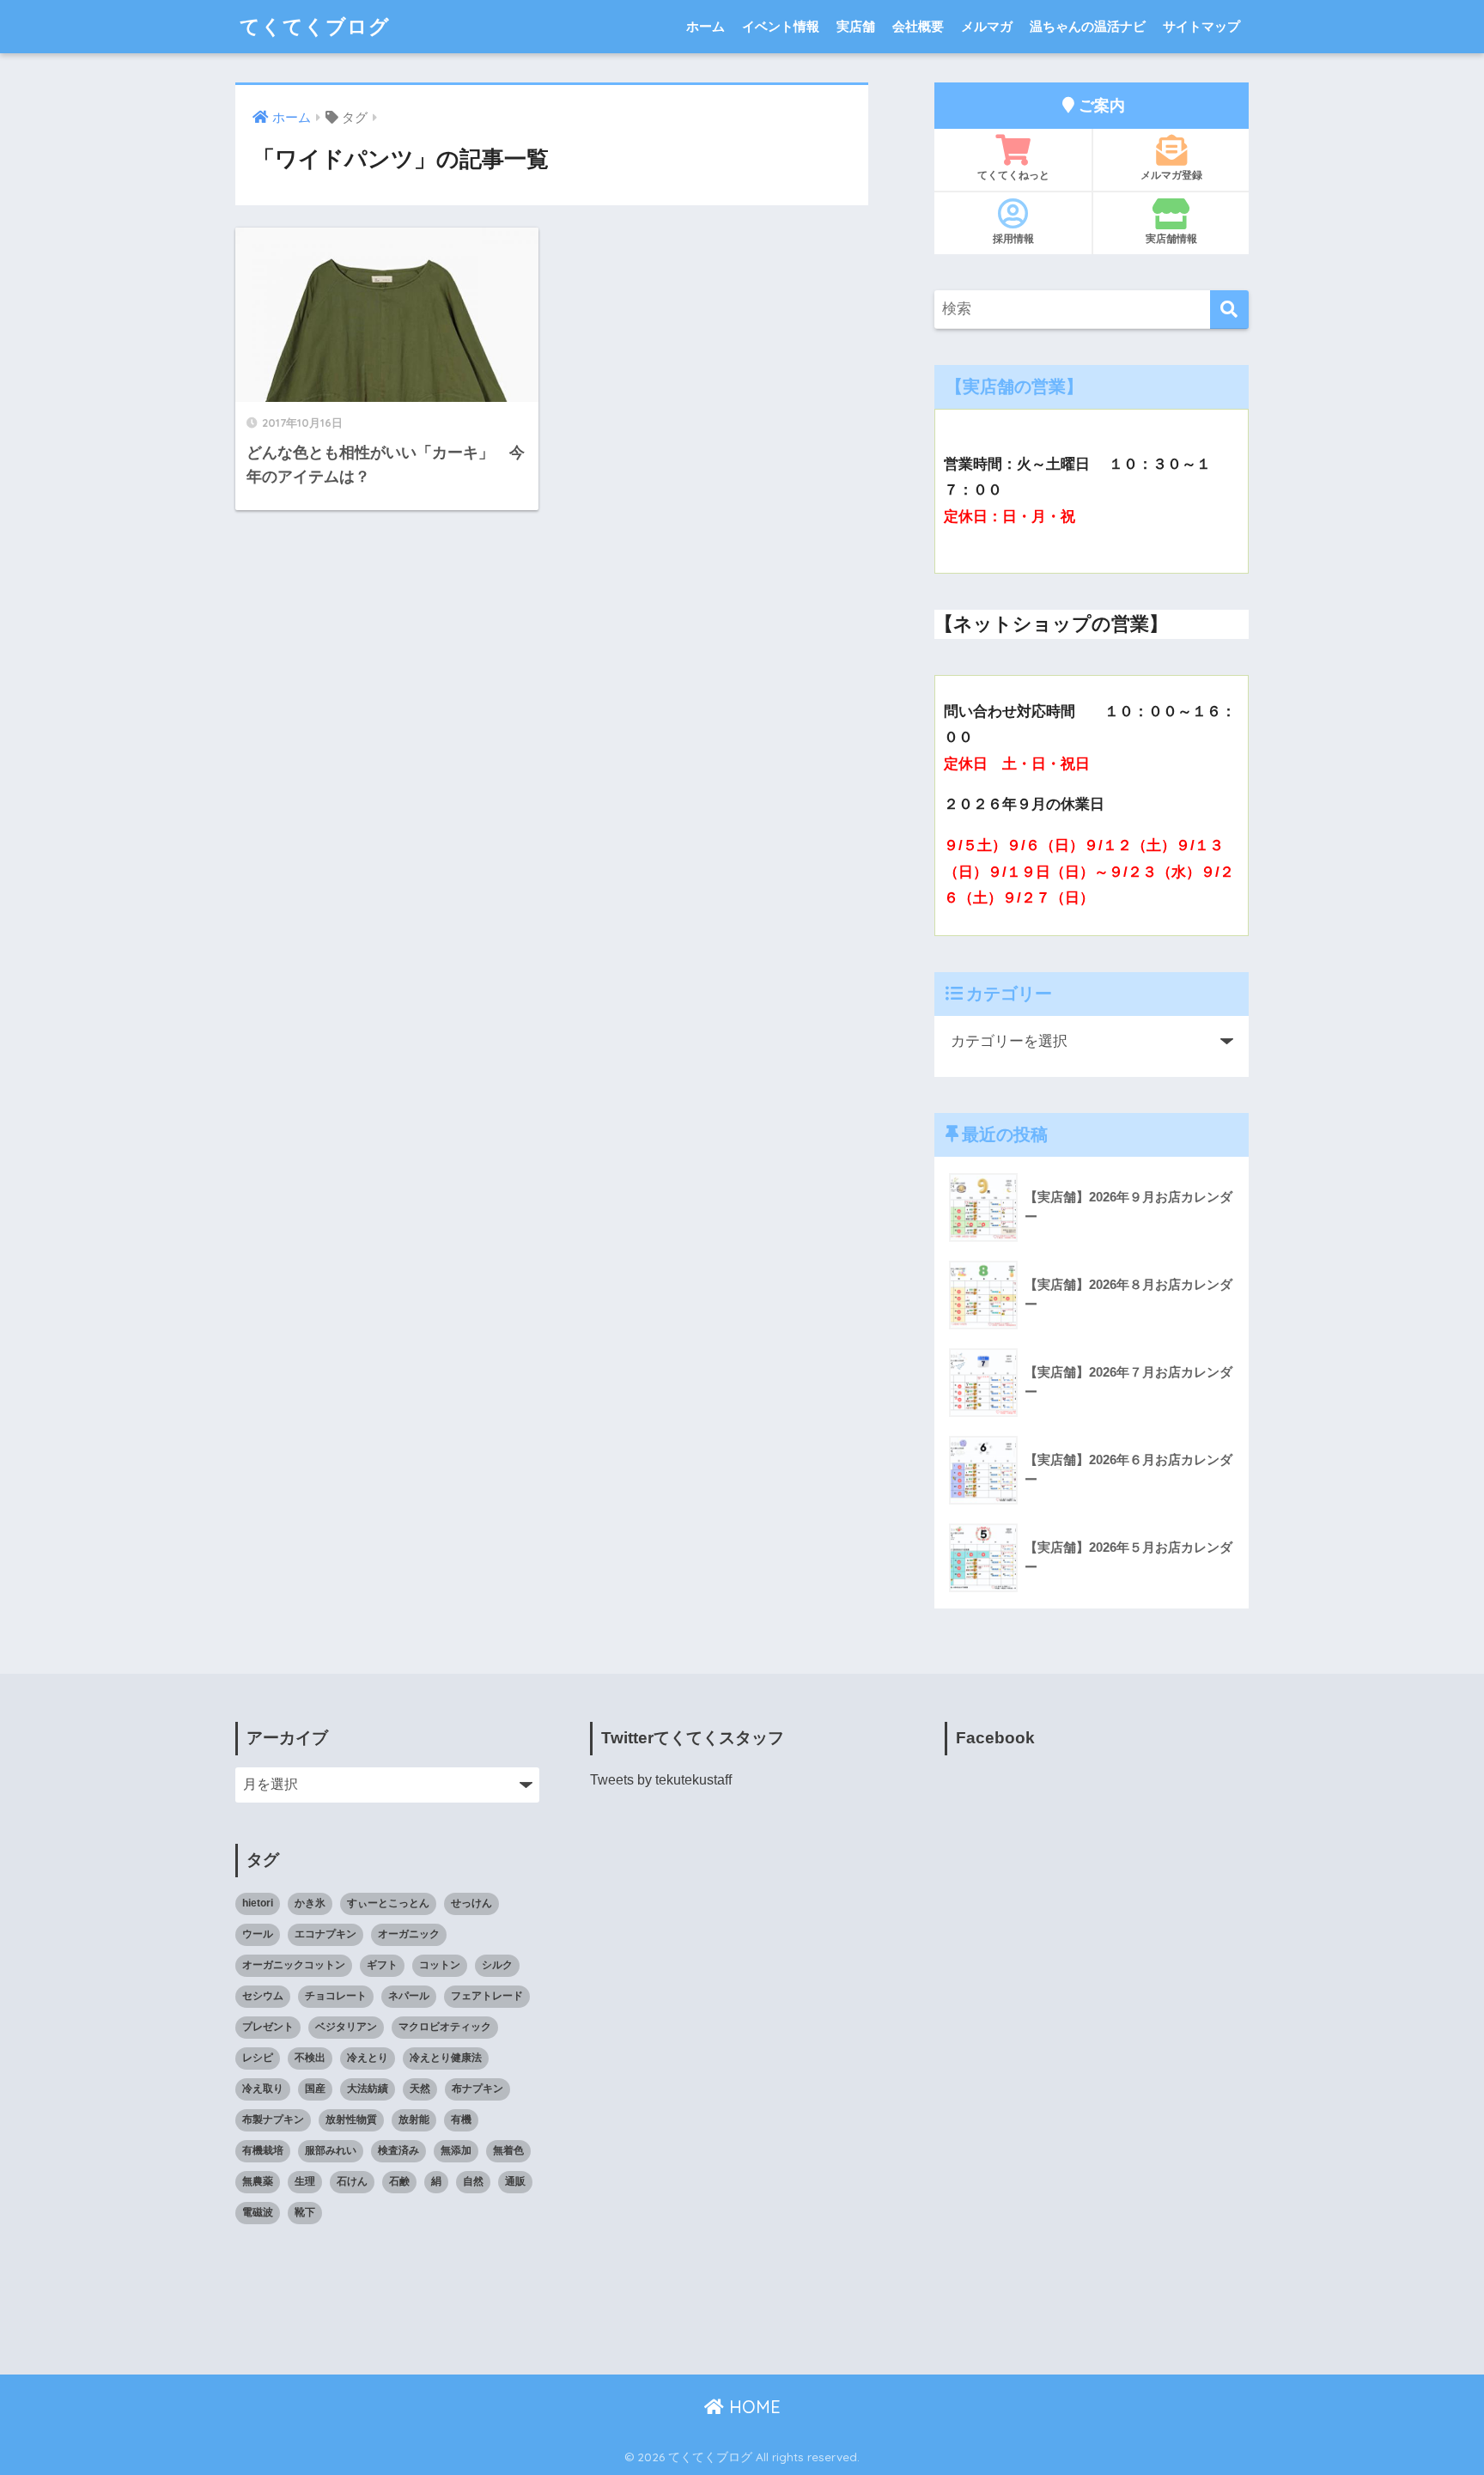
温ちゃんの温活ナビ (1088, 26)
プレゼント (268, 2027)
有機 (461, 2119)
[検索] (1229, 310)
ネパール (409, 1996)
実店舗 (856, 26)
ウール (258, 1934)
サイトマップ (1201, 26)
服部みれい (331, 2150)
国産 (315, 2089)
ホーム (706, 26)
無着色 (508, 2150)
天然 (420, 2089)
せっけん (471, 1903)
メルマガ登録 (1171, 175)
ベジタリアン (346, 2027)
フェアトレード (487, 1996)
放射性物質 (351, 2119)
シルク (497, 1965)
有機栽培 (263, 2150)
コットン (440, 1965)
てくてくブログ (315, 26)
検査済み (398, 2150)
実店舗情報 (1171, 238)
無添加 (456, 2150)
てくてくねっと (1013, 175)
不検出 (310, 2058)
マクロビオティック (445, 2027)
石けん (352, 2181)
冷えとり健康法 (446, 2058)
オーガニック (409, 1934)
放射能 (414, 2119)
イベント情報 (781, 26)
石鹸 (399, 2181)
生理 (305, 2181)
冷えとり (368, 2058)
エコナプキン (325, 1934)
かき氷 (310, 1903)
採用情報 (1013, 238)
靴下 (305, 2212)
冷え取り (263, 2089)
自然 (473, 2181)
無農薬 (258, 2181)
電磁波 (258, 2212)
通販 (515, 2181)
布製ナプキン (273, 2119)
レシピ (258, 2058)
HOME (752, 2407)
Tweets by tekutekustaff (661, 1780)
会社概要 (918, 26)
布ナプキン (477, 2089)
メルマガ (987, 26)
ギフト (382, 1965)
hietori (258, 1903)
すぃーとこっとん (388, 1903)
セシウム (263, 1996)
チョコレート (336, 1996)
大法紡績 (368, 2089)
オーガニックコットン (294, 1965)
